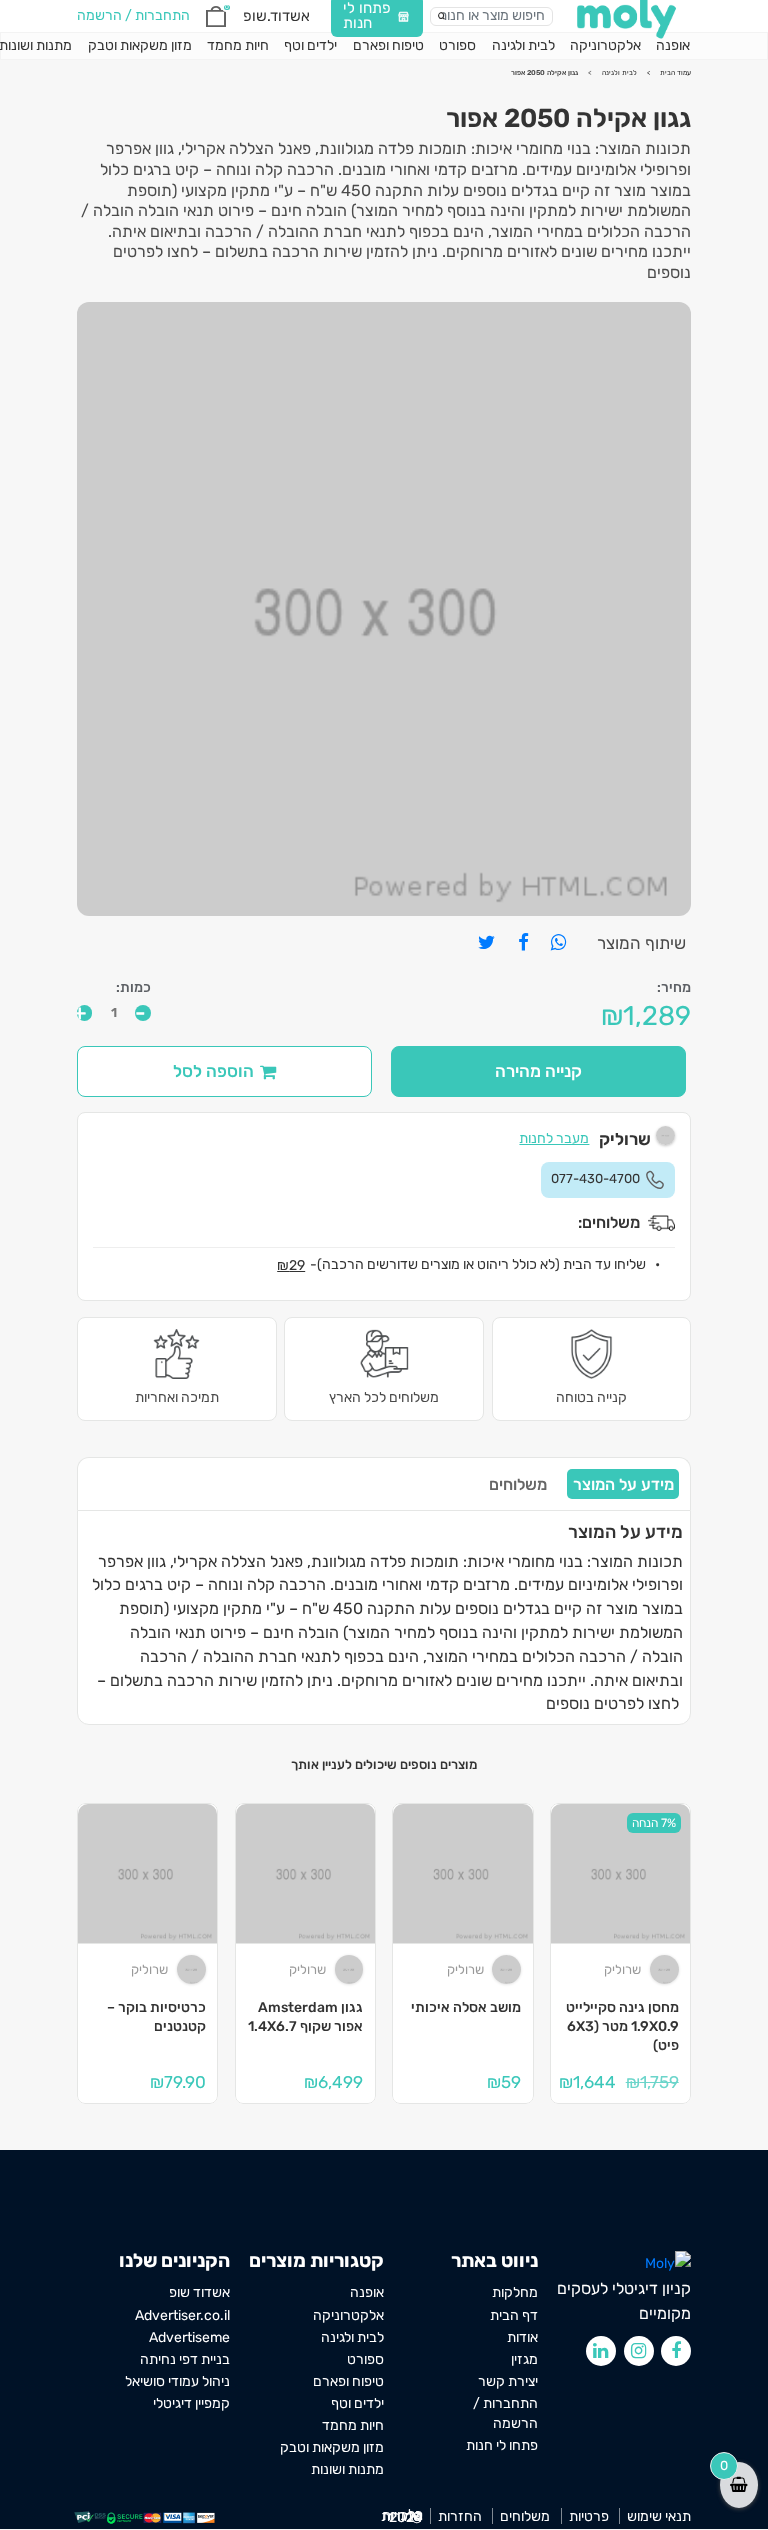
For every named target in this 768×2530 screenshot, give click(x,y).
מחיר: (674, 988)
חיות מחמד (238, 45)
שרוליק (622, 1969)
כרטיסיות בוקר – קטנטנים (156, 2017)
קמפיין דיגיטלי (191, 2403)
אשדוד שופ (199, 2292)
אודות (522, 2337)
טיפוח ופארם (388, 45)
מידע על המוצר (623, 1484)
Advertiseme (189, 2337)
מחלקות (515, 2292)
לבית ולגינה (523, 45)
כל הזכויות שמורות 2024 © (402, 2516)
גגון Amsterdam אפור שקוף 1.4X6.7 (305, 2017)
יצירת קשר (508, 2381)
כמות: (133, 988)
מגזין (524, 2359)
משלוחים (518, 1484)
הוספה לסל (213, 1071)
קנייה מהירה (538, 1071)
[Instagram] (639, 2351)
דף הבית (514, 2315)
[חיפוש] (442, 16)
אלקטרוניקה (605, 45)
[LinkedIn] (601, 2351)
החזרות (460, 2516)
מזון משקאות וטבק (140, 45)
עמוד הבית (675, 73)
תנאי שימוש (659, 2516)
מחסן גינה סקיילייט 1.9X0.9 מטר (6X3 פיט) (622, 2026)
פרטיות (589, 2516)
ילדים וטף (310, 45)
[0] (216, 16)
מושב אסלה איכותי (466, 2007)
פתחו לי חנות (502, 2445)
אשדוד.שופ (276, 16)
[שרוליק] (664, 1969)
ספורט (457, 45)
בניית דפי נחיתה (185, 2359)
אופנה (673, 45)
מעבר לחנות (554, 1138)
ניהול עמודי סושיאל (177, 2381)
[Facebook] (676, 2351)
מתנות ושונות (347, 2469)
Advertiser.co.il (182, 2315)
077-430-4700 (595, 1178)
